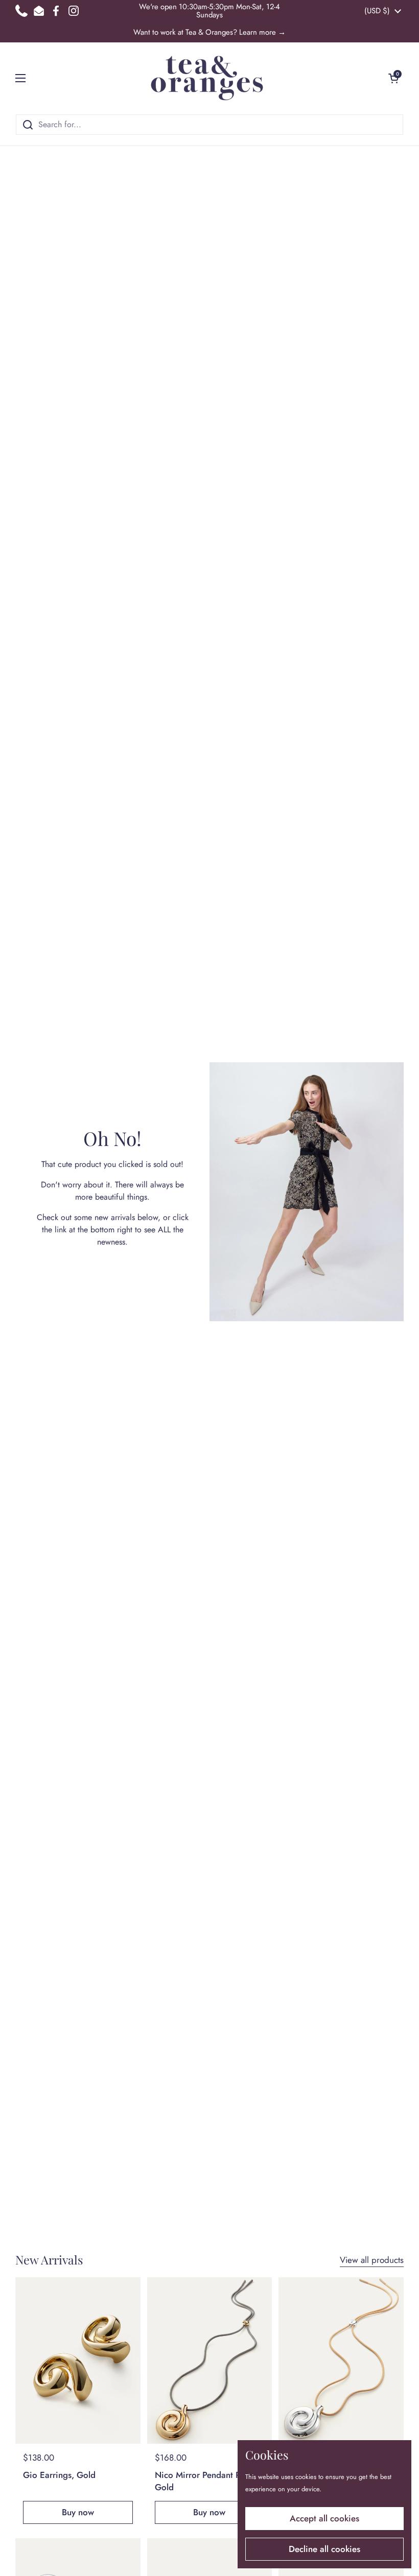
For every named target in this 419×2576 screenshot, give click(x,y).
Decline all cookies (324, 2549)
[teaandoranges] (207, 78)
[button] (393, 78)
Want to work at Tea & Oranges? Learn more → (209, 32)
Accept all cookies (324, 2518)
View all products (372, 2260)
